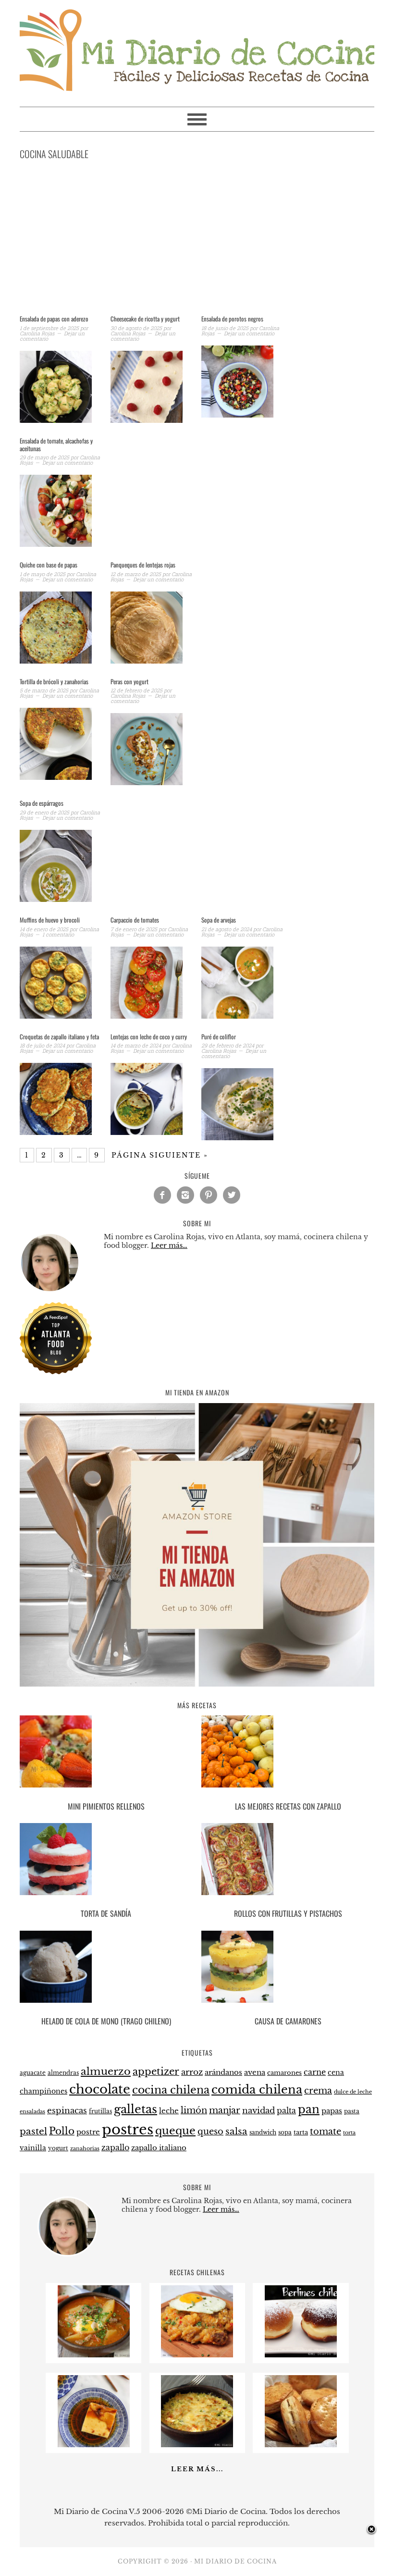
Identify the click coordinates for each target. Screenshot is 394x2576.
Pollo (62, 2131)
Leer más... (197, 2469)
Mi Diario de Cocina (197, 49)
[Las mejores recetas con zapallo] (288, 1753)
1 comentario (58, 934)
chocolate (100, 2089)
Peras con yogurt (129, 681)
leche (169, 2111)
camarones (284, 2073)
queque (175, 2131)
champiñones (43, 2091)
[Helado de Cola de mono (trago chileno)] (106, 1968)
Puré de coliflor (219, 1036)
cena (336, 2072)
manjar (225, 2110)
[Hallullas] (301, 2445)
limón (194, 2110)
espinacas (67, 2111)
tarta (301, 2132)
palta (286, 2111)
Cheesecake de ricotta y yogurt (145, 319)
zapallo (115, 2148)
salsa (236, 2131)
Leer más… (169, 1245)
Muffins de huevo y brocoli (50, 920)
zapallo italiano (159, 2148)
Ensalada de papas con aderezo (54, 319)
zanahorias (85, 2148)
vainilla (33, 2148)
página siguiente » (160, 1155)
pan (309, 2109)
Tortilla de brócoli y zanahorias (54, 681)
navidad (259, 2110)
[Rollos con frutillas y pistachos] (288, 1861)
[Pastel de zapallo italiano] (197, 2445)
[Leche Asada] (94, 2445)
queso (210, 2132)
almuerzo (106, 2071)
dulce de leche (353, 2092)
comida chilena (257, 2089)
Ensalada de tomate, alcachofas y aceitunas (56, 444)
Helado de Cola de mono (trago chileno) (106, 2021)
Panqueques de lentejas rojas (143, 565)
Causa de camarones (288, 2021)
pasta (352, 2111)
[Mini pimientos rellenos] (106, 1753)
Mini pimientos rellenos (106, 1806)
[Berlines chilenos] (301, 2355)
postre (88, 2132)
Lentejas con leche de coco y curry (149, 1036)
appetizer (156, 2071)
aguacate (33, 2073)
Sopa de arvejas (219, 920)
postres (128, 2130)
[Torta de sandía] (106, 1861)
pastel (33, 2131)
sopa (285, 2132)
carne (315, 2072)
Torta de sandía (106, 1913)
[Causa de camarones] (288, 1968)
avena (255, 2072)
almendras (63, 2073)
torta (349, 2133)
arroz (192, 2072)
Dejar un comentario (249, 333)
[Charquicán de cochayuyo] (197, 2355)
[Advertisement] (197, 239)
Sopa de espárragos (42, 803)
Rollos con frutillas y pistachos (288, 1913)
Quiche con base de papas (49, 565)
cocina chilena (171, 2090)
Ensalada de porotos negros (232, 319)
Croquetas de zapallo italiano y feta (59, 1036)
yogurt (58, 2148)
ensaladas (32, 2112)
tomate (326, 2132)
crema (318, 2091)
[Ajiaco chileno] (94, 2355)
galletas (135, 2109)
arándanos (223, 2072)
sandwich (263, 2132)
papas (332, 2111)
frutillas (100, 2111)
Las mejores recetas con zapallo (288, 1806)
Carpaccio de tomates (135, 920)
